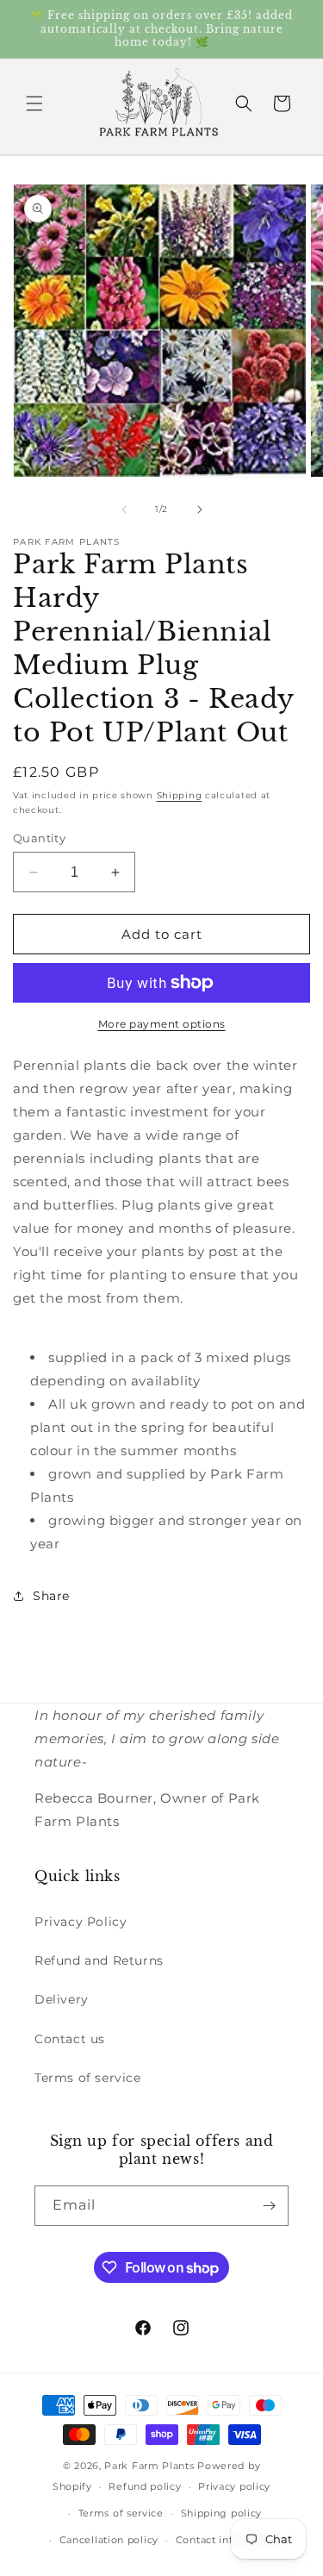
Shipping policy (222, 2513)
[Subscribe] (269, 2206)
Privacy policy (234, 2486)
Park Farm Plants (149, 2466)
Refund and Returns (99, 1960)
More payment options (162, 1024)
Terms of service (88, 2078)
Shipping (180, 795)
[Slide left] (124, 510)
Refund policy (145, 2486)
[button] (34, 103)
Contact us (70, 2039)
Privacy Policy (81, 1922)
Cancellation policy (109, 2540)
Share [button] (51, 1596)
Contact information (228, 2540)
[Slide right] (200, 510)
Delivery (62, 1999)
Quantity (39, 838)
